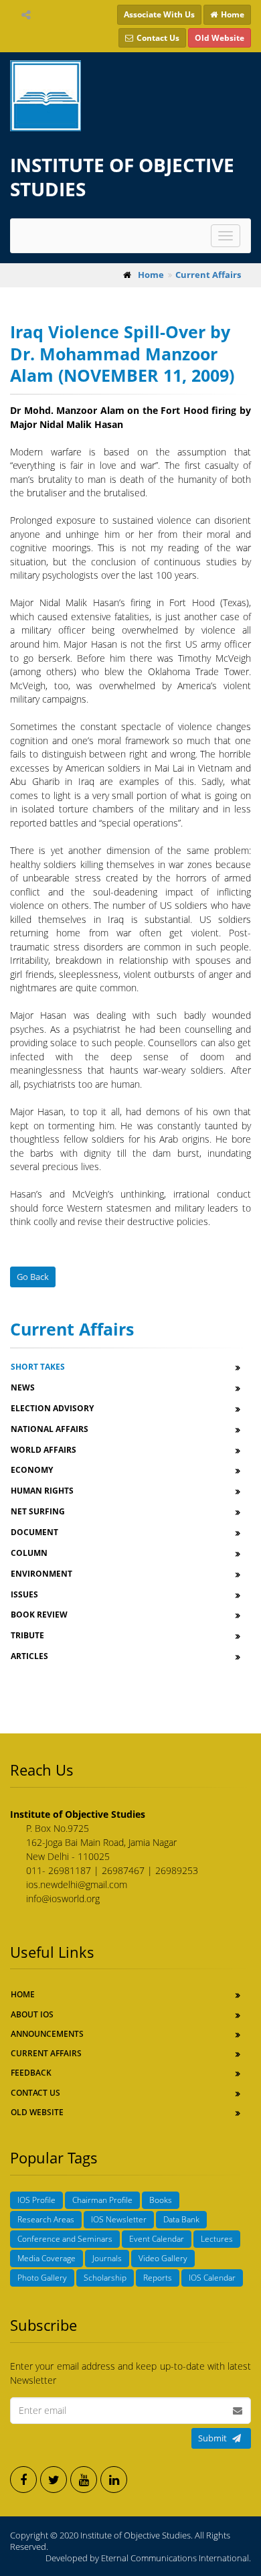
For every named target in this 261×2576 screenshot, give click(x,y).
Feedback (31, 2073)
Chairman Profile (102, 2200)
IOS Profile (36, 2200)
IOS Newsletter (119, 2219)
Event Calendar (157, 2239)
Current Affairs (46, 2053)
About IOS (32, 2014)
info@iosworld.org (63, 1899)
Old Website (37, 2112)
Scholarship (105, 2278)
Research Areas (46, 2219)
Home (23, 1994)
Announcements (47, 2034)
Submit (212, 2438)
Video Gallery (163, 2258)
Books (161, 2200)
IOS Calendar (212, 2278)
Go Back (33, 1277)
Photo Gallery (42, 2278)
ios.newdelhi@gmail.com (77, 1884)
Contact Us (35, 2093)
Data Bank (181, 2219)
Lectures (217, 2239)
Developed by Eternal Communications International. (148, 2558)
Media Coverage (47, 2258)
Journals (107, 2258)
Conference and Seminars (65, 2239)
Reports (158, 2278)
